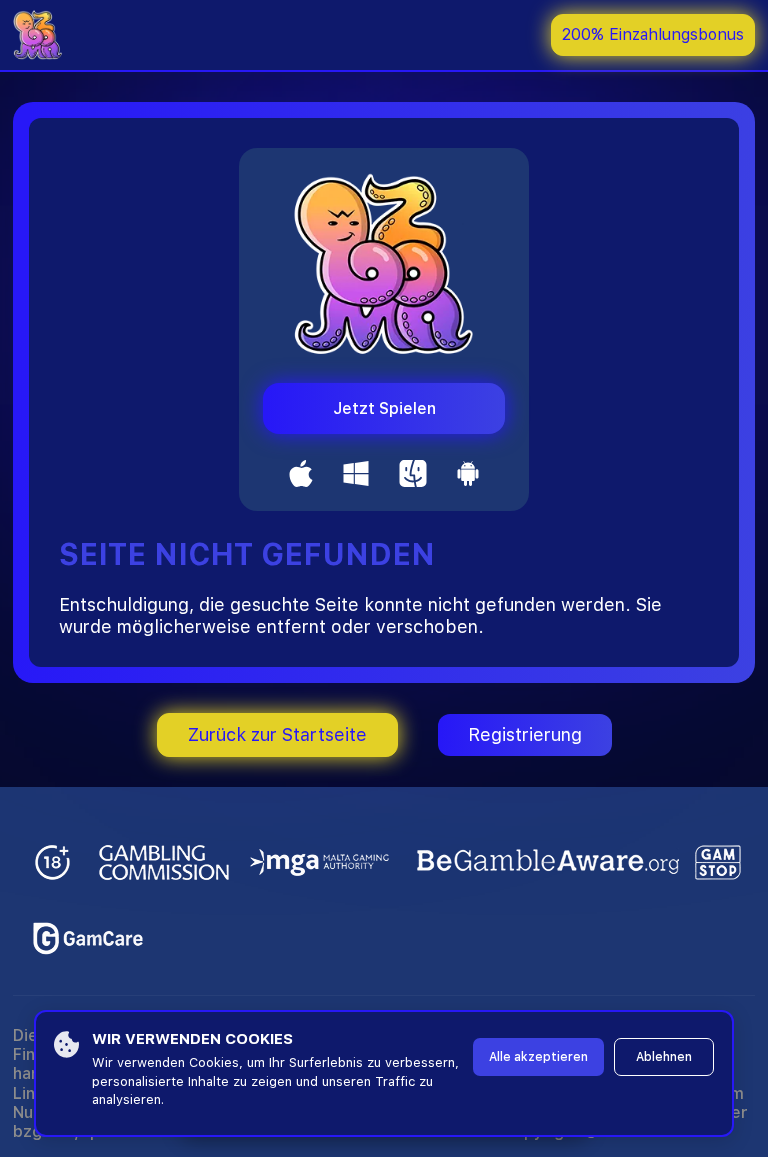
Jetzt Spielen (384, 408)
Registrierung (525, 734)
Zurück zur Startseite (277, 734)
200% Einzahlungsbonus (653, 34)
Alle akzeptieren (538, 1057)
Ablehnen (664, 1057)
